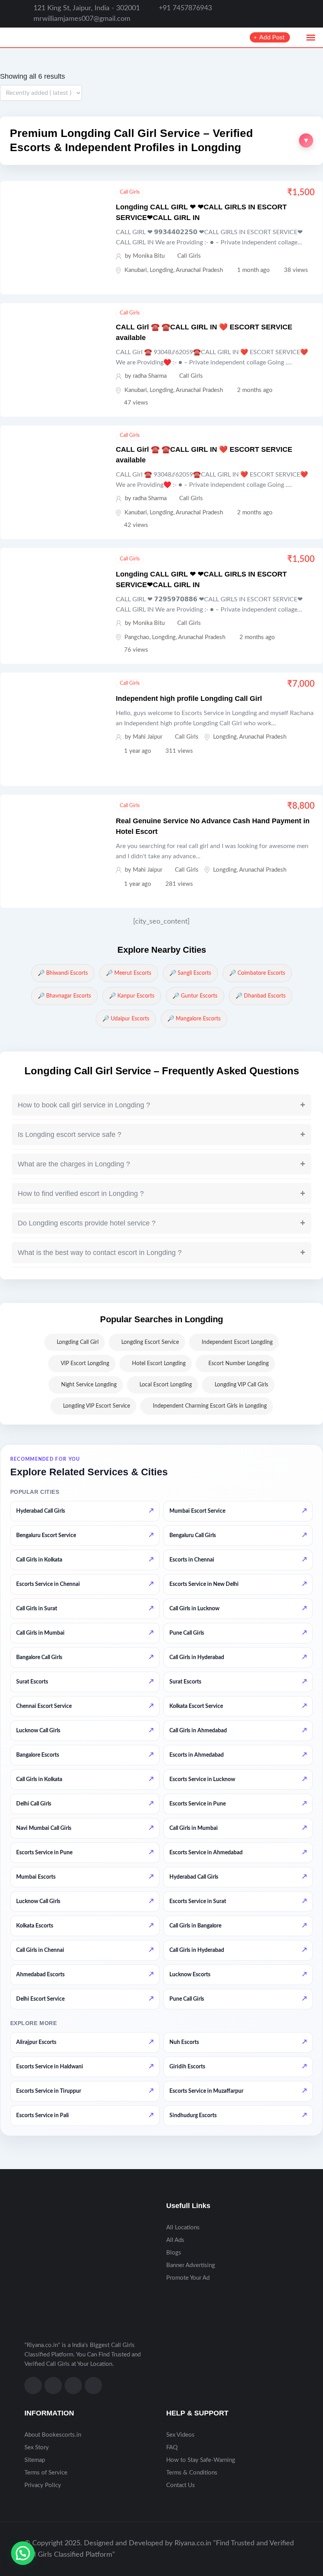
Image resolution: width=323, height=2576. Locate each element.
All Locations (183, 2228)
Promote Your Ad (188, 2278)
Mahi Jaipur (148, 737)
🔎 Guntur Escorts (195, 996)
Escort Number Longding (239, 1364)
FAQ (172, 2448)
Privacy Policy (43, 2485)
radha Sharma (150, 376)
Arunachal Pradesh (199, 270)
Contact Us (181, 2485)
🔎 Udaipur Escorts (126, 1019)
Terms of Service (46, 2473)
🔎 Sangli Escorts (190, 973)
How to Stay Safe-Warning (201, 2460)
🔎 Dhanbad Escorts (261, 996)
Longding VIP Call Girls (241, 1385)
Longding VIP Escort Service (97, 1406)
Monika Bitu (149, 256)
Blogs (174, 2253)
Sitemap (35, 2460)
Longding (161, 270)
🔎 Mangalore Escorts (194, 1019)
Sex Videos (180, 2435)
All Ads (175, 2240)
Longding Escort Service (150, 1342)
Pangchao (137, 637)
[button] (161, 141)
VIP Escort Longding (85, 1364)
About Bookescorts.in (53, 2435)
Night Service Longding (89, 1385)
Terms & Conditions (192, 2473)
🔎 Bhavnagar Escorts (64, 996)
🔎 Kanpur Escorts (132, 996)
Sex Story (37, 2448)
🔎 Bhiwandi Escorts (63, 973)
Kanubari (136, 270)
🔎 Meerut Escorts (129, 973)
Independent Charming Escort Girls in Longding (210, 1406)
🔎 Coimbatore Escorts (257, 973)
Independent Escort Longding (237, 1342)
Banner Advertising (191, 2265)
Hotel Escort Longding (159, 1364)
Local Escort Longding (166, 1385)
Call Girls (130, 192)
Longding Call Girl (78, 1342)
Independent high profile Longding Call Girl (189, 699)
